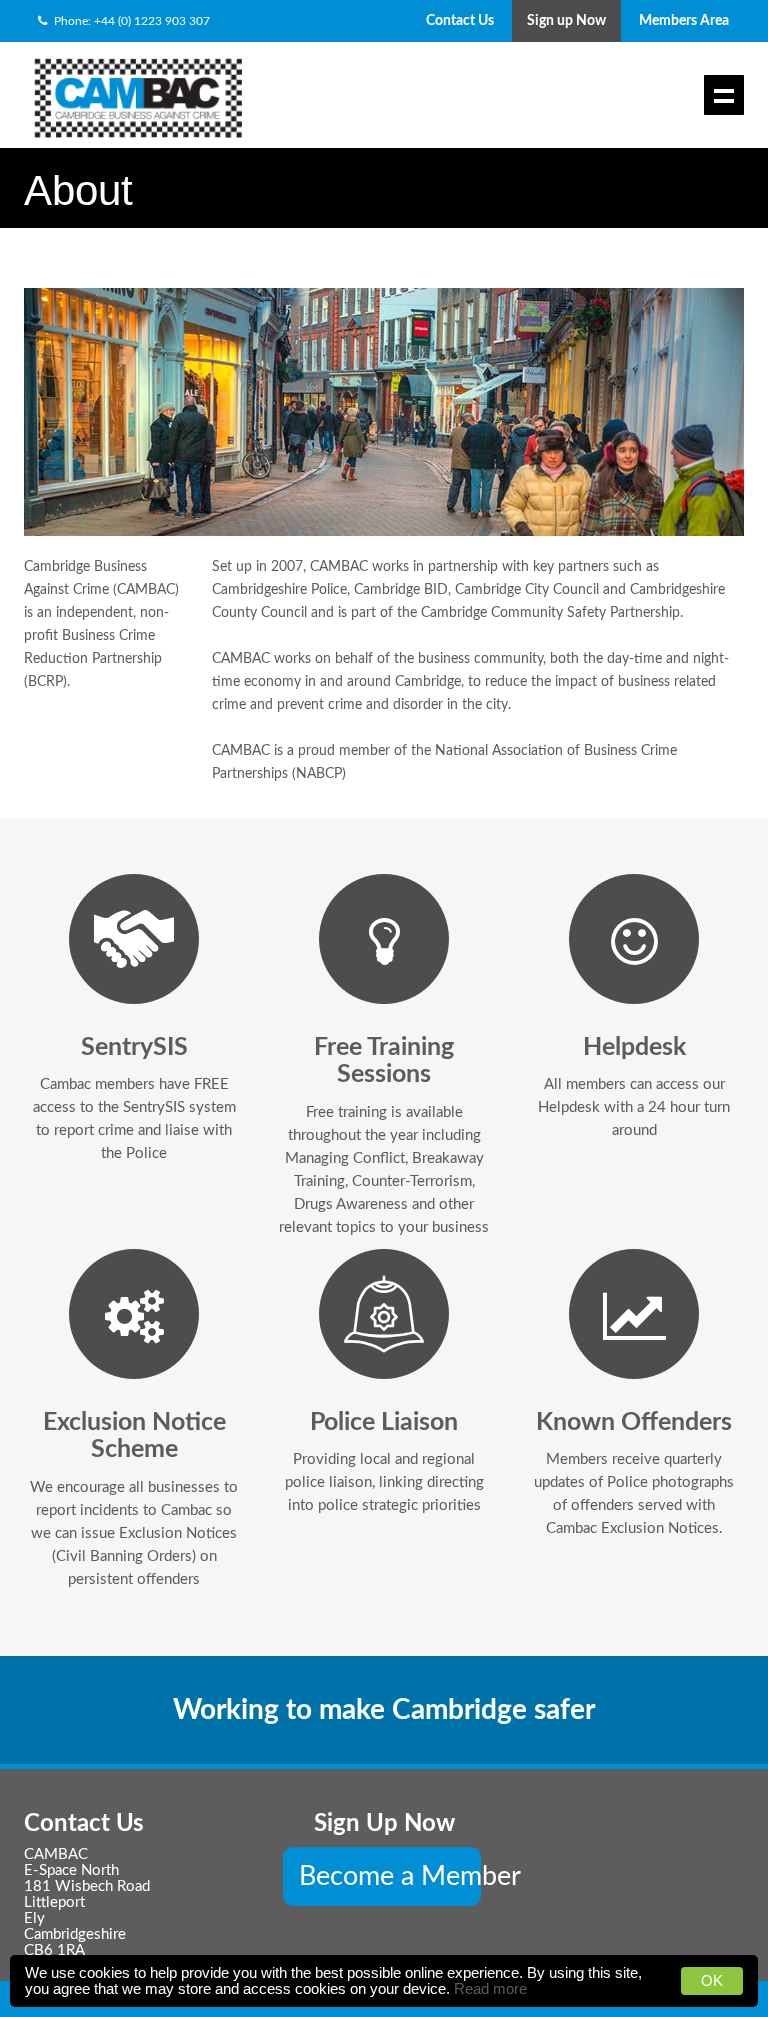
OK (712, 1980)
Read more (490, 1988)
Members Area (684, 21)
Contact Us (460, 21)
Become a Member (390, 1876)
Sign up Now (566, 21)
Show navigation (724, 95)
